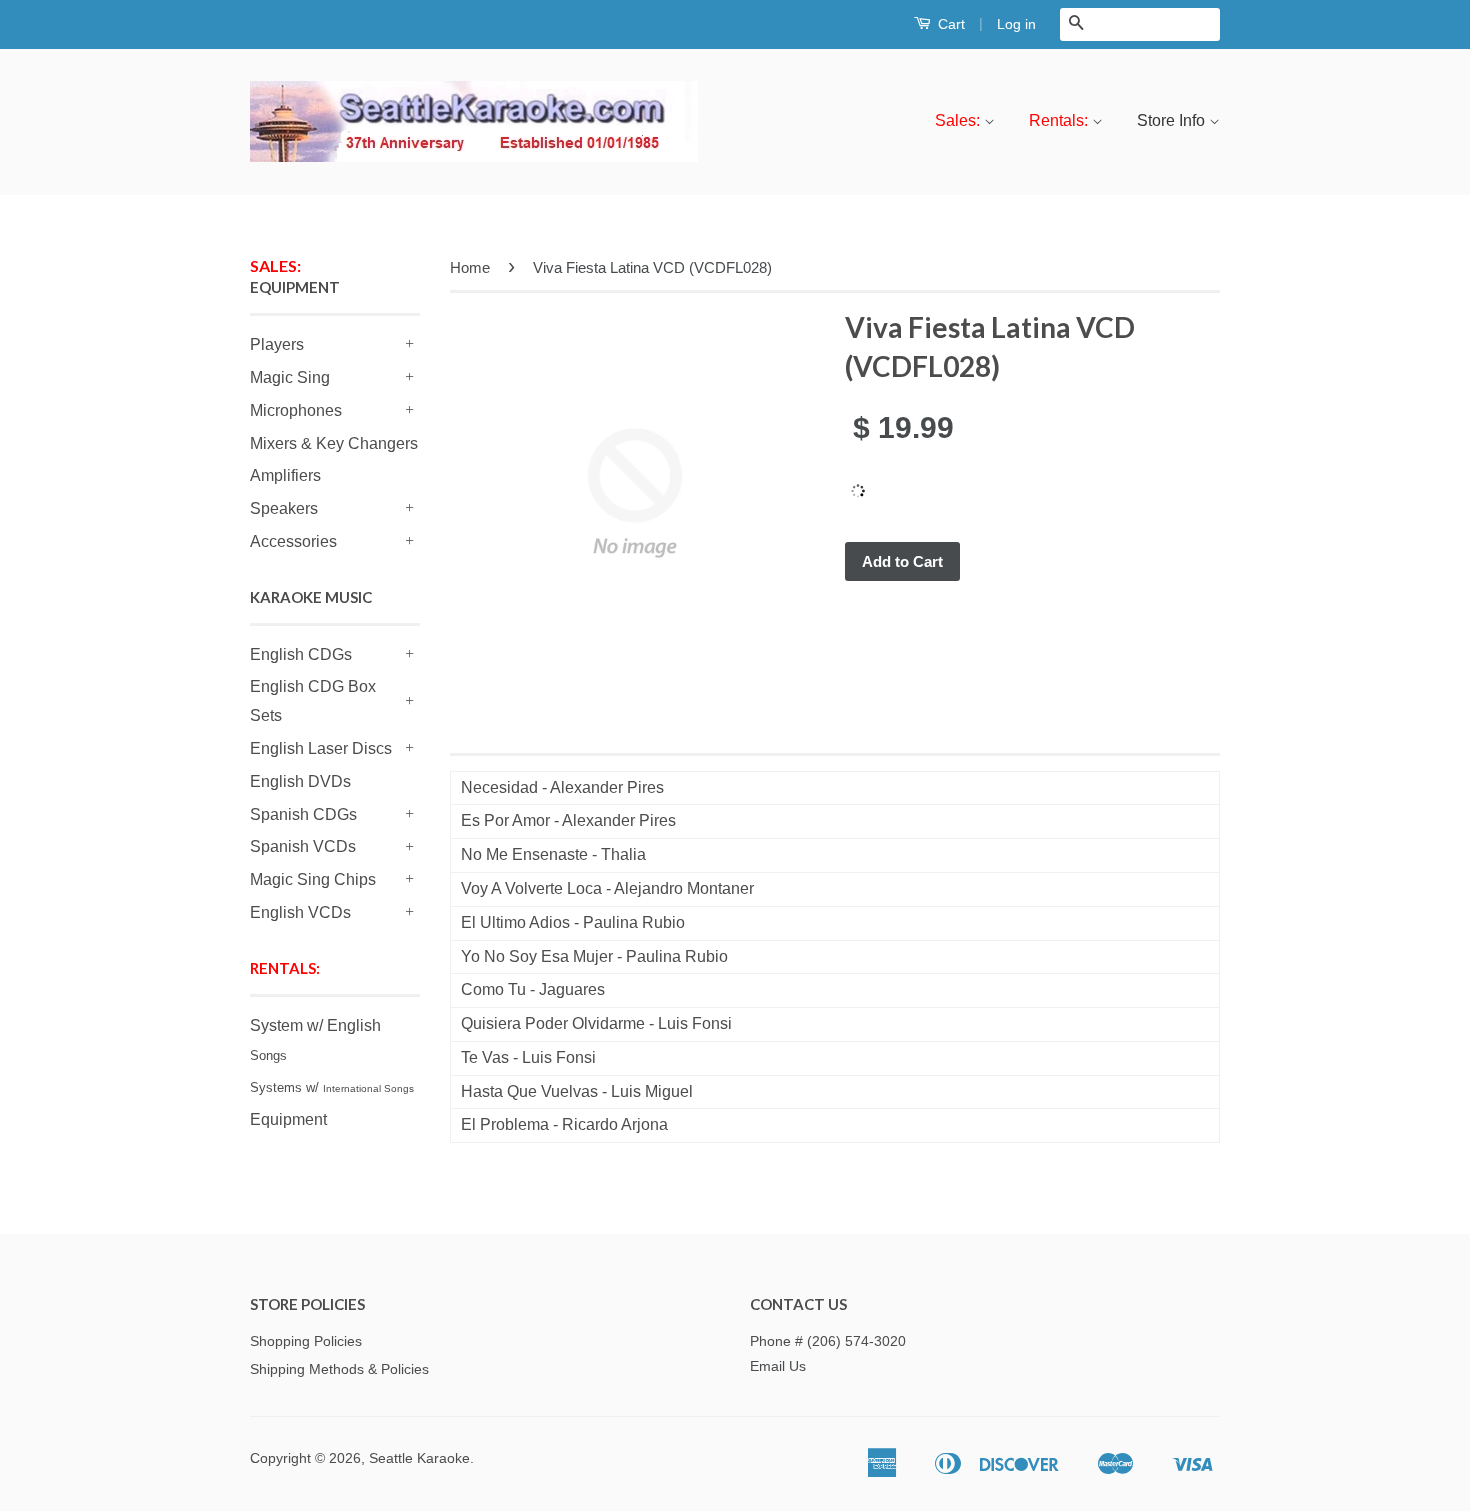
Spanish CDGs (303, 814)
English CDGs (301, 654)
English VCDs (300, 912)
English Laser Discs (321, 748)
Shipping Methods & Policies (339, 1369)
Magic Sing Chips (313, 879)
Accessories (293, 541)
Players (277, 344)
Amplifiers (285, 475)
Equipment (288, 1119)
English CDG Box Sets (313, 701)
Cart (949, 24)
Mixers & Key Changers (334, 443)
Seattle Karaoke (419, 1458)
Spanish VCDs (303, 846)
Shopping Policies (306, 1341)
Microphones (296, 410)
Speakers (284, 508)
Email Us (778, 1366)
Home (470, 267)
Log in (1016, 24)
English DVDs (300, 781)
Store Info (1173, 120)
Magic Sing (290, 377)
